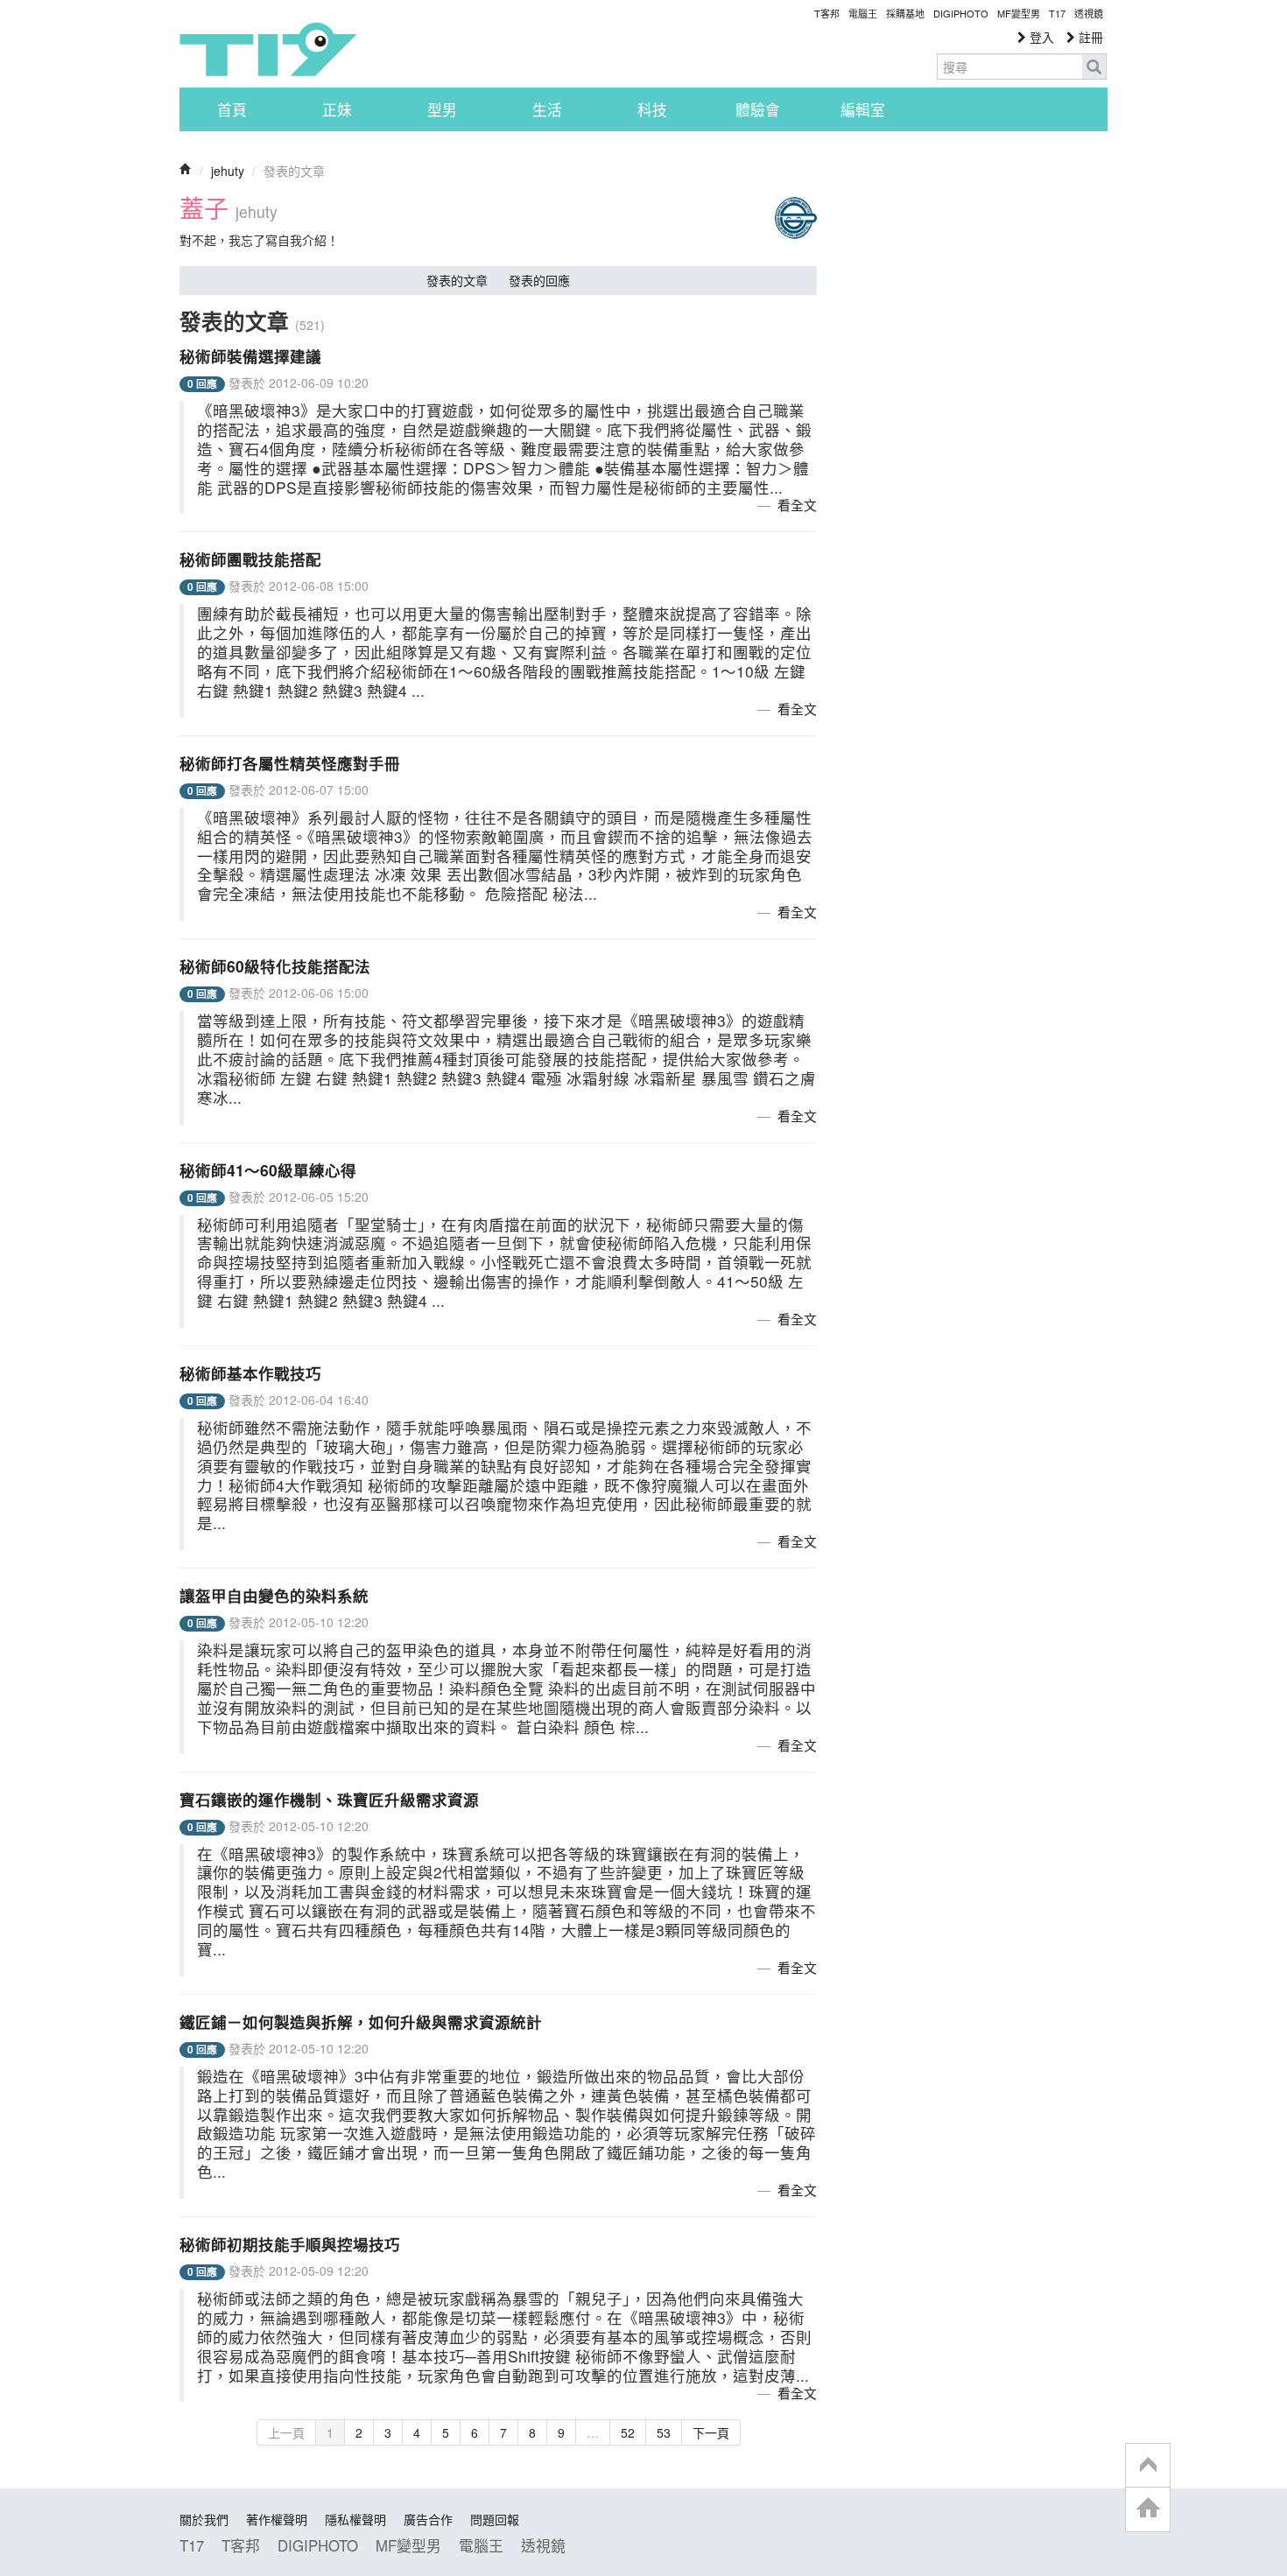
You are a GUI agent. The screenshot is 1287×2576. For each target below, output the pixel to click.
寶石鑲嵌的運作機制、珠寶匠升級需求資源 (329, 1799)
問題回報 (495, 2519)
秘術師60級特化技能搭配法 (275, 966)
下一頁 (711, 2432)
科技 (652, 109)
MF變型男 (1019, 13)
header (1148, 2466)
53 (664, 2432)
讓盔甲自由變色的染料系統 (274, 1595)
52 (628, 2432)
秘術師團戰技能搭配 (250, 559)
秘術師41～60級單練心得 (268, 1170)
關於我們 (204, 2519)
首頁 (232, 109)
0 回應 (202, 384)
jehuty (228, 171)
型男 (442, 109)
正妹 (337, 109)
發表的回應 (539, 280)
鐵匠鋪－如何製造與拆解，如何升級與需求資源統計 (361, 2021)
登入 (1040, 37)
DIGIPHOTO (961, 13)
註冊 (1089, 37)
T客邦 (827, 13)
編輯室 (863, 109)
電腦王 (863, 13)
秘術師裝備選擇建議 (250, 356)
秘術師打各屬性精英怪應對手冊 (290, 763)
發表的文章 (457, 280)
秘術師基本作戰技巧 (250, 1373)
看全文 (797, 505)
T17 (268, 49)
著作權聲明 (277, 2519)
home (1148, 2509)
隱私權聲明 (355, 2519)
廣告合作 (428, 2519)
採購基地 (905, 13)
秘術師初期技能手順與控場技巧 (290, 2244)
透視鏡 (1089, 13)
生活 (547, 109)
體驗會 (758, 109)
